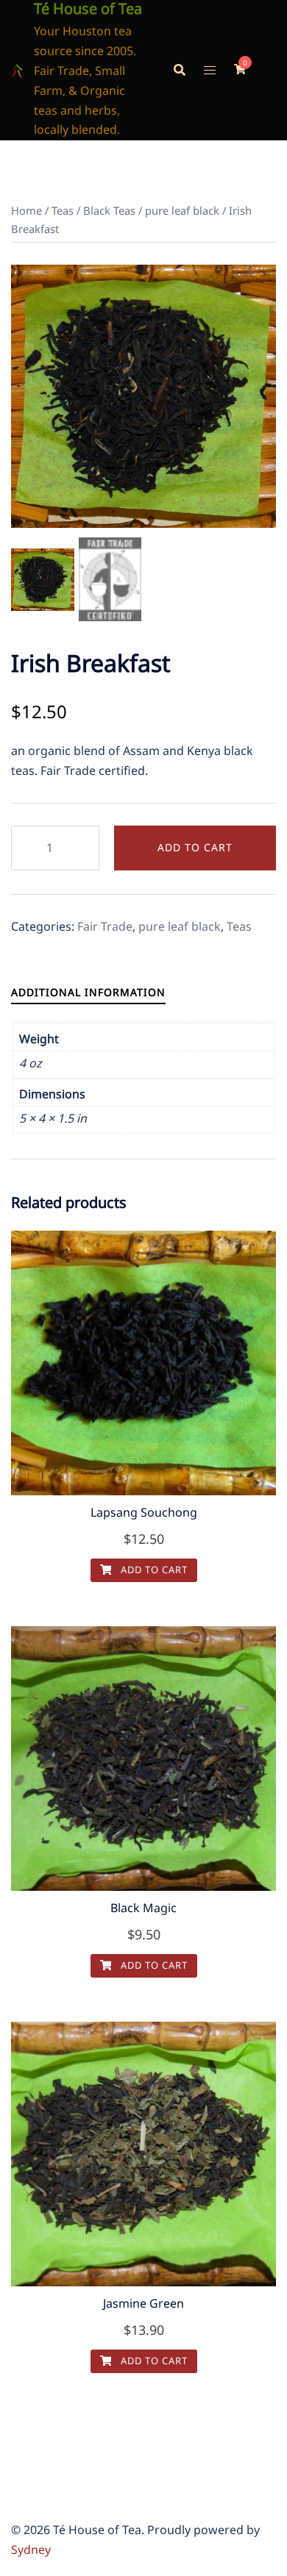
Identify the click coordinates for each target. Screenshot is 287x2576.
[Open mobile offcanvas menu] (210, 70)
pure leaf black (182, 210)
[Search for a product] (180, 70)
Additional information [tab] (88, 992)
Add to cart (195, 847)
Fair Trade (105, 926)
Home (26, 210)
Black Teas (109, 210)
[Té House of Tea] (17, 70)
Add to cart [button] (153, 1570)
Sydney (31, 2550)
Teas (63, 210)
